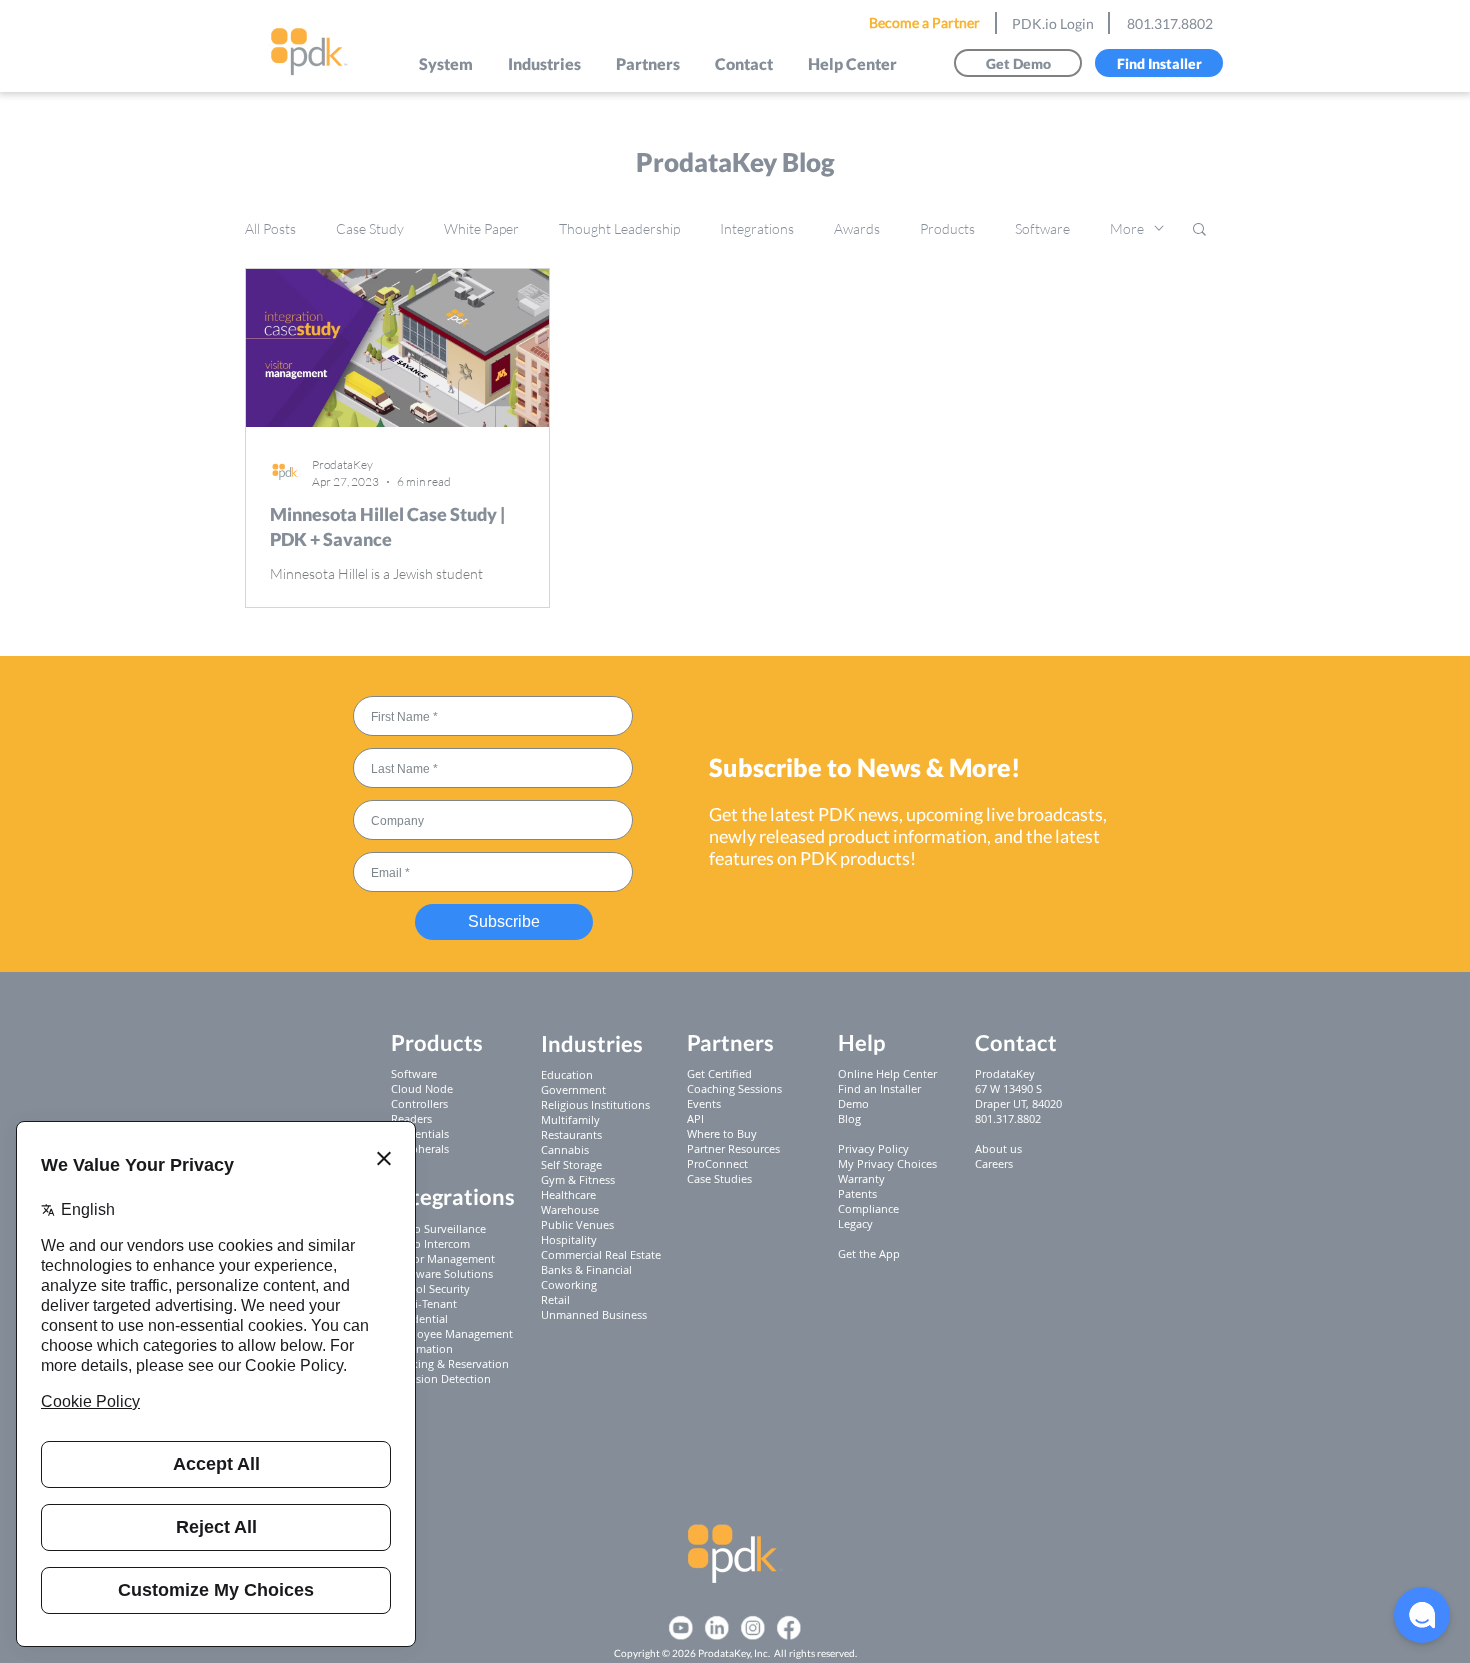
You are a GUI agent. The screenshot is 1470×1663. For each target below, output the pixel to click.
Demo (853, 1103)
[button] (446, 63)
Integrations (757, 228)
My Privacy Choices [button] (887, 1163)
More (1127, 228)
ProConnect (717, 1163)
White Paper (481, 228)
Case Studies (719, 1178)
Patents (857, 1193)
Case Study (370, 228)
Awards (857, 228)
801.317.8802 (1170, 23)
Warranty (861, 1178)
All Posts (270, 228)
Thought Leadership (619, 228)
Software (1042, 228)
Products (947, 228)
